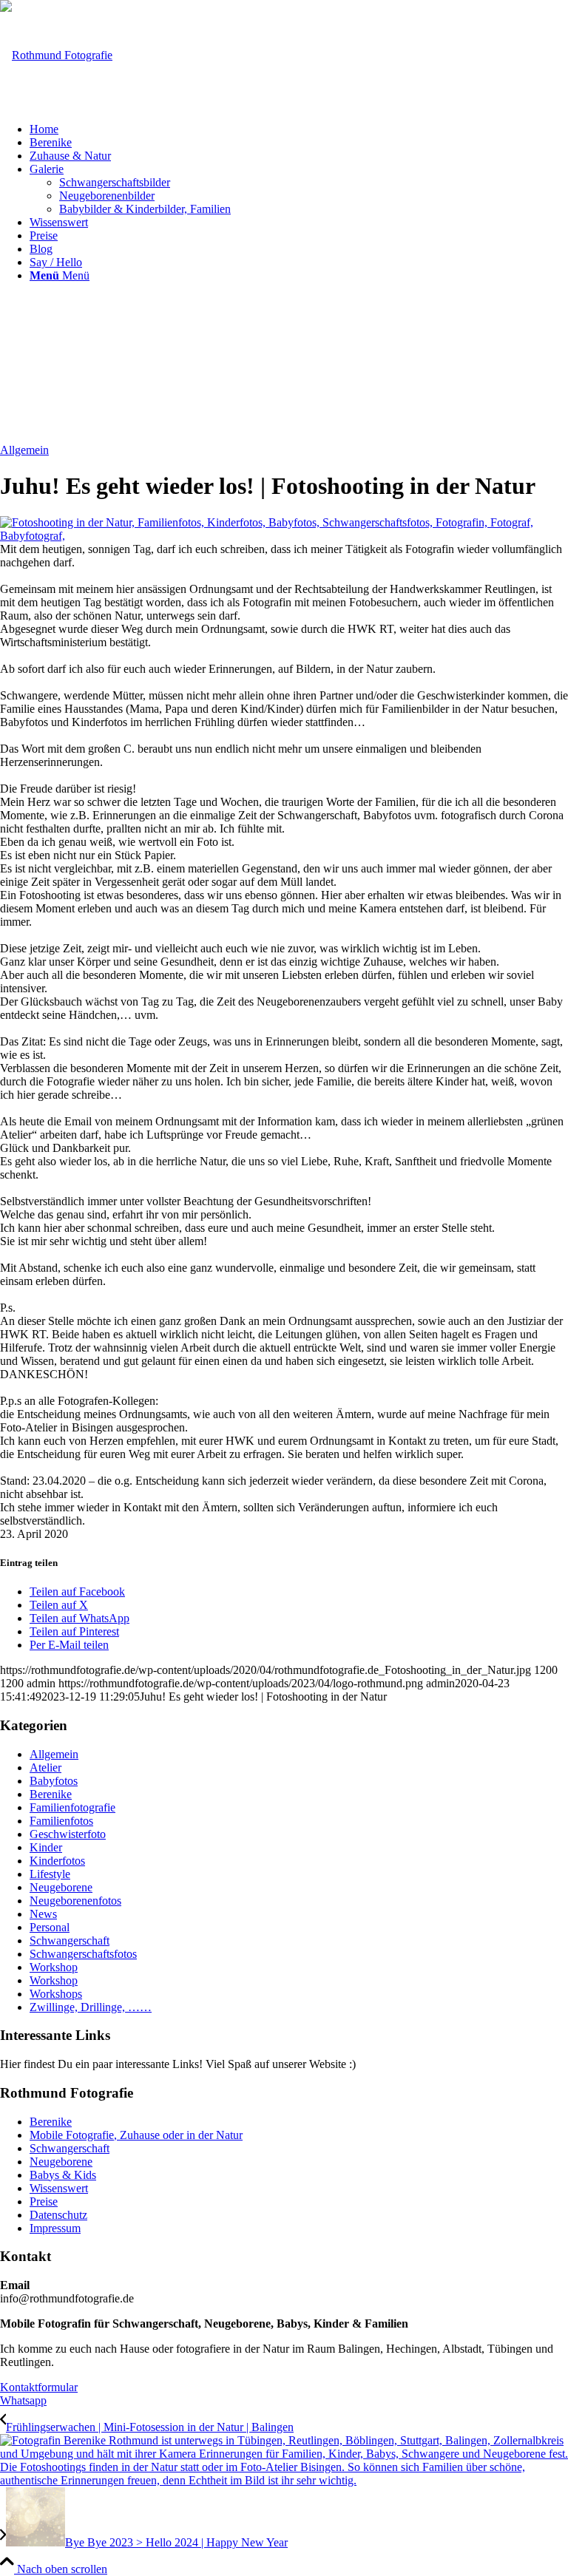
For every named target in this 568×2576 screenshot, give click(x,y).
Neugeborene (61, 1887)
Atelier (45, 1767)
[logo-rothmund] (56, 55)
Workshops (56, 1994)
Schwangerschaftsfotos (83, 1954)
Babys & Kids (63, 2175)
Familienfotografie (72, 1807)
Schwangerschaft (70, 1941)
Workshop (54, 1967)
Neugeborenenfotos (75, 1901)
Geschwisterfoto (68, 1834)
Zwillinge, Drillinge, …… (91, 2007)
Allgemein (24, 450)
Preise (44, 2202)
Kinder (46, 1847)
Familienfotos (61, 1821)
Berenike (51, 1794)
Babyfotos (54, 1781)
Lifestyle (50, 1874)
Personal (50, 1927)
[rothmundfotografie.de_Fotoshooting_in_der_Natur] (284, 536)
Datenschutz (58, 2215)
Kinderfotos (57, 1861)
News (43, 1914)
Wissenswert (59, 2188)
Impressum (55, 2228)
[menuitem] (299, 129)
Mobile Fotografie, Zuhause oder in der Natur (136, 2135)
